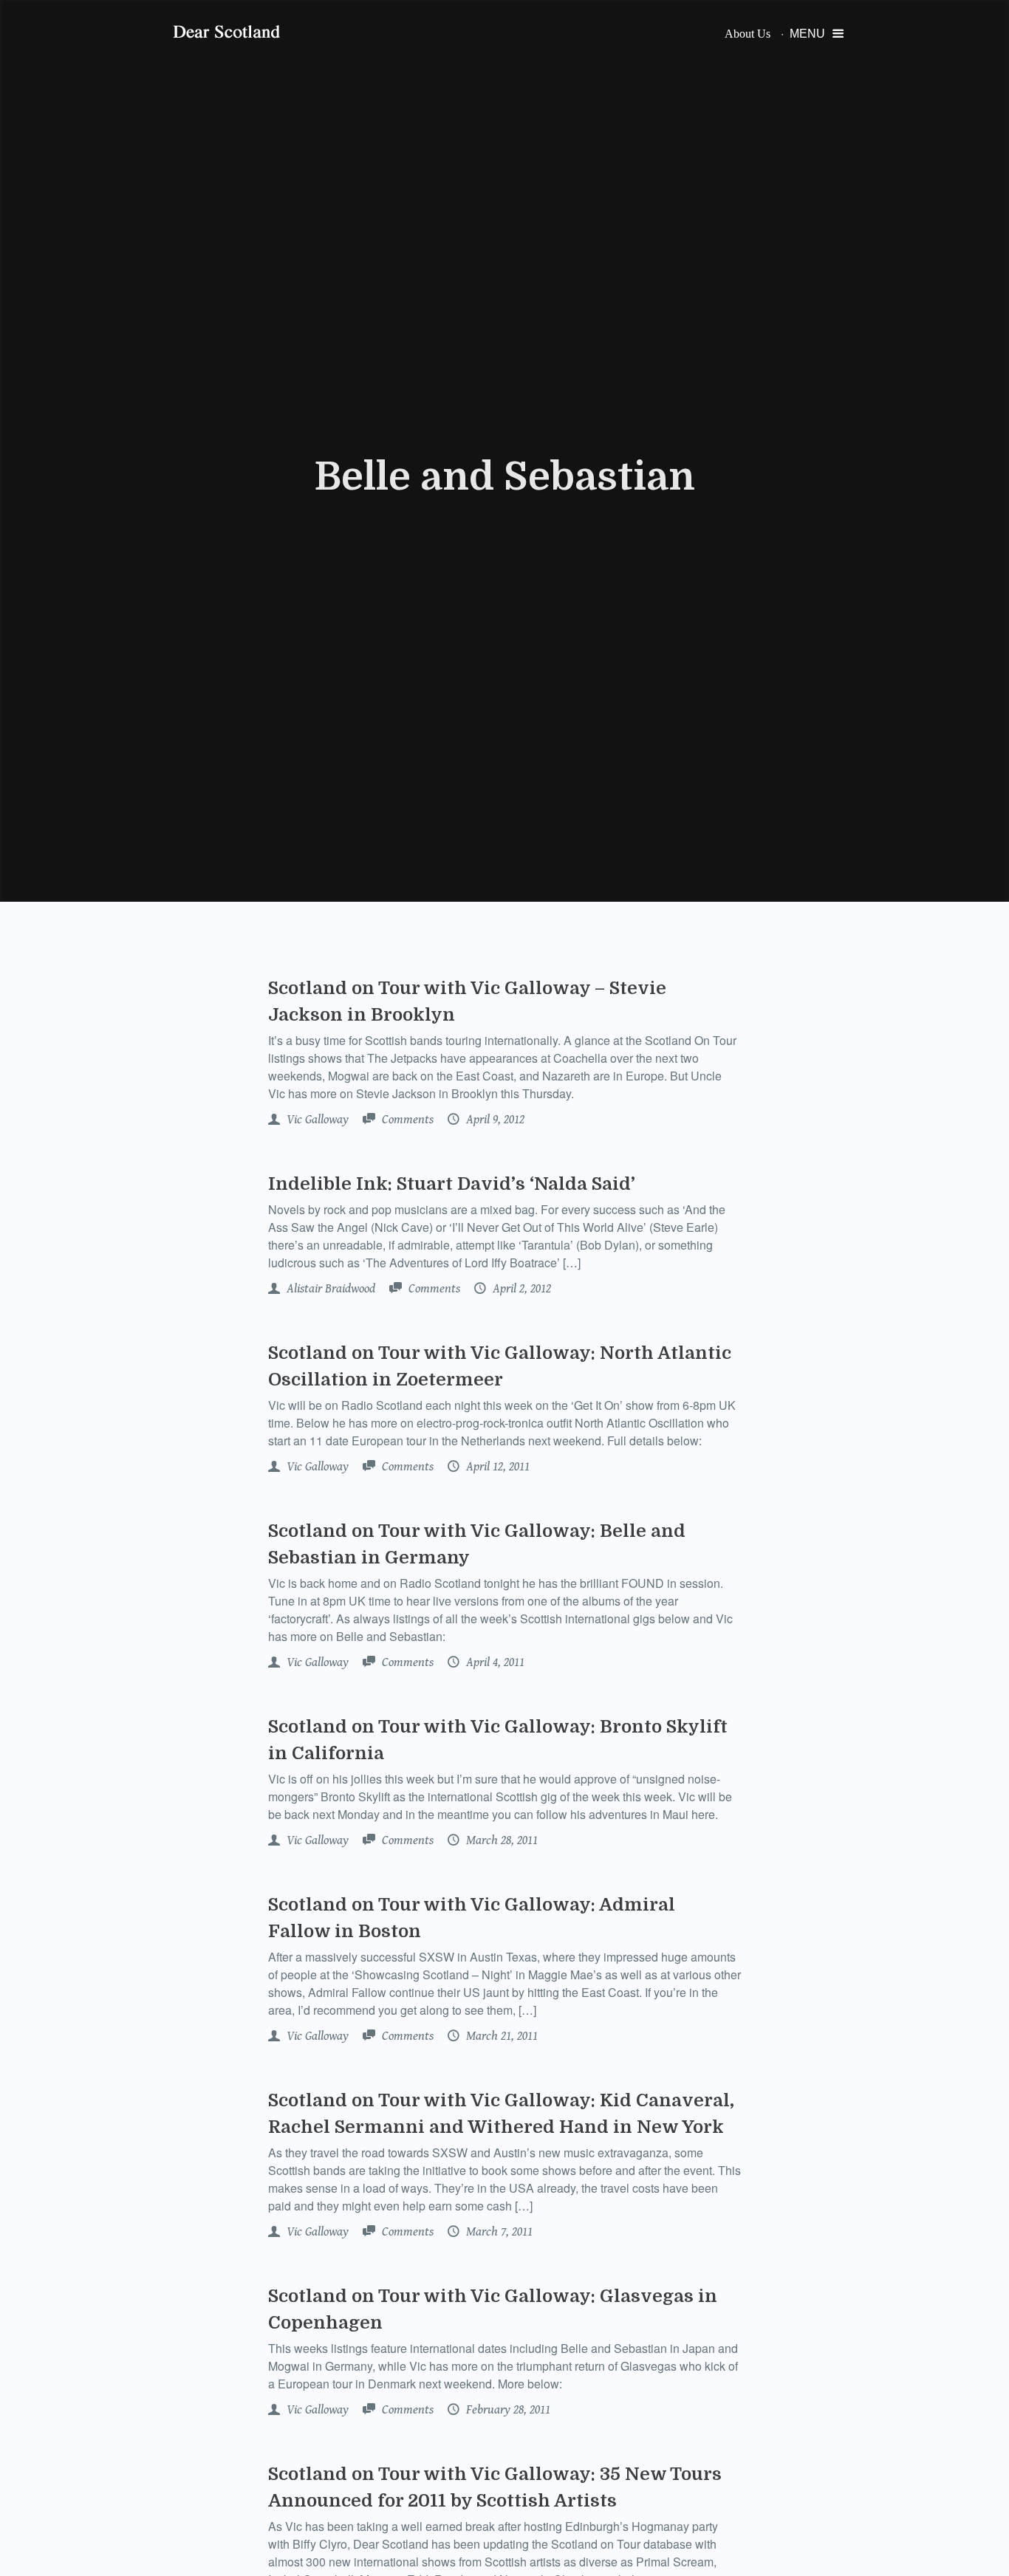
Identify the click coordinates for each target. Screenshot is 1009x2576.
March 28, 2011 (500, 1840)
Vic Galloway (316, 1120)
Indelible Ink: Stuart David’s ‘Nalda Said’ (452, 1184)
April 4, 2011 (494, 1662)
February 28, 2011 (507, 2410)
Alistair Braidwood (329, 1289)
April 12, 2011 (496, 1467)
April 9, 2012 (494, 1120)
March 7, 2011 (498, 2232)
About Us (748, 34)
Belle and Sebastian (504, 477)
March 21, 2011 (500, 2036)
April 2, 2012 (520, 1289)
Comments (406, 1120)
